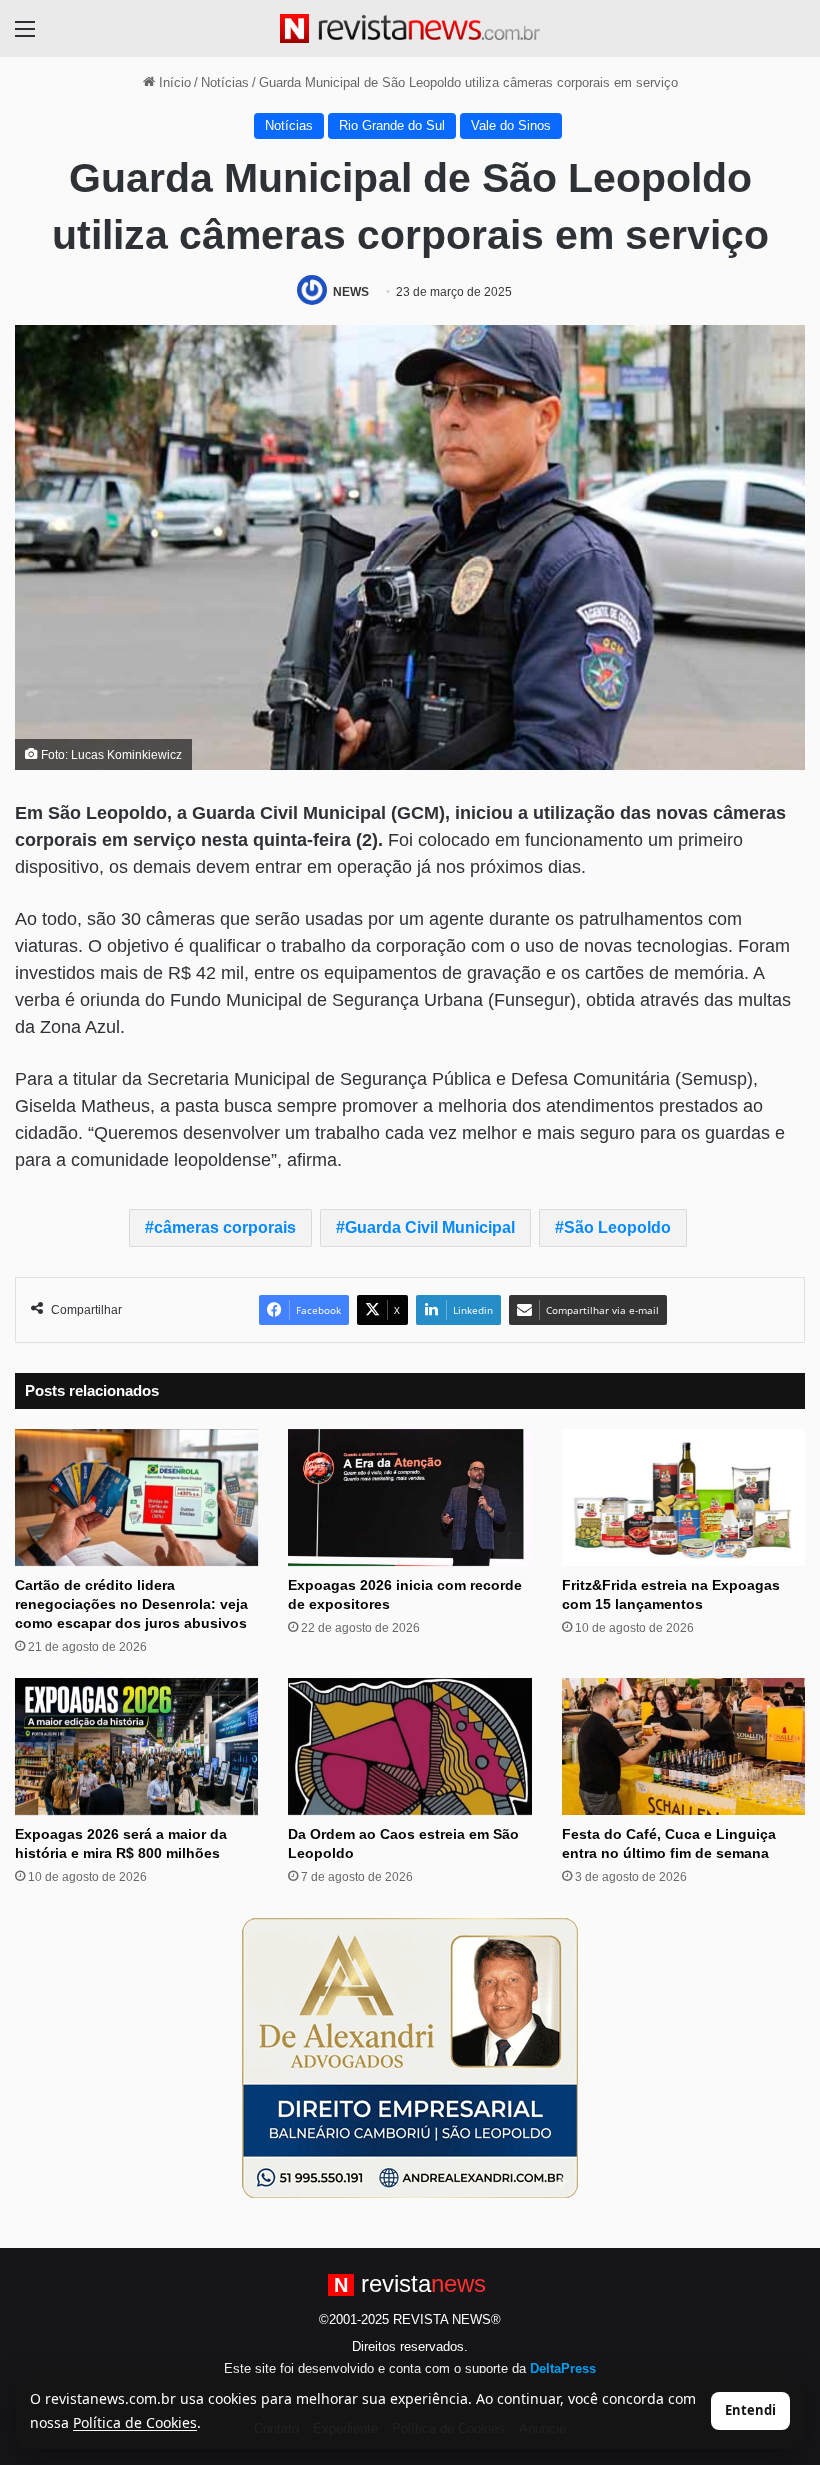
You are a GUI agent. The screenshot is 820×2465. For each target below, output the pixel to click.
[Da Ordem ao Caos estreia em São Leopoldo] (409, 1746)
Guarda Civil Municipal (430, 1227)
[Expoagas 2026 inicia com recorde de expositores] (409, 1497)
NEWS (351, 292)
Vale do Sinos (511, 125)
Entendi (750, 2410)
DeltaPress (563, 2368)
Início (173, 82)
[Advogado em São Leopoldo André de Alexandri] (410, 2057)
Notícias (225, 82)
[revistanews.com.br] (410, 28)
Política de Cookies (135, 2422)
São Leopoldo (617, 1227)
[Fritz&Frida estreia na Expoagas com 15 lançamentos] (683, 1497)
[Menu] (25, 36)
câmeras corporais (225, 1227)
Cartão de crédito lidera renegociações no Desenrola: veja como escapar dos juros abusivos (131, 1604)
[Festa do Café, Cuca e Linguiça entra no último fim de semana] (683, 1746)
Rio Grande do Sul (392, 125)
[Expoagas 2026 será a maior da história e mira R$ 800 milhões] (136, 1746)
